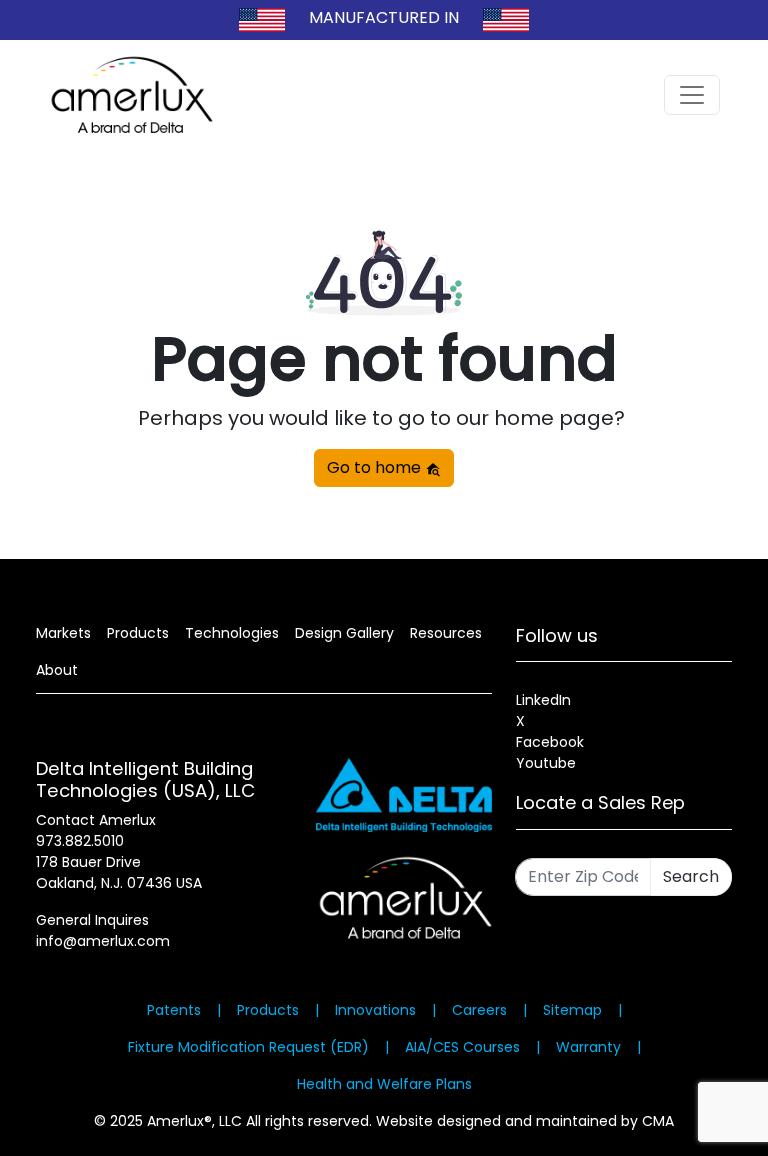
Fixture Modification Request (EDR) (248, 1047)
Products (138, 633)
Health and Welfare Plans (384, 1084)
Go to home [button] (376, 467)
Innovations (375, 1010)
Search (691, 876)
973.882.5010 (80, 841)
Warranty (588, 1047)
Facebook (550, 742)
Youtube (546, 763)
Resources (446, 633)
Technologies (232, 633)
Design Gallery (344, 633)
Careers (479, 1010)
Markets (63, 633)
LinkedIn (543, 700)
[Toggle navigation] (692, 95)
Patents (174, 1010)
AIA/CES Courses (462, 1047)
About (57, 670)
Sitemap (572, 1010)
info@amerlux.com (103, 941)
